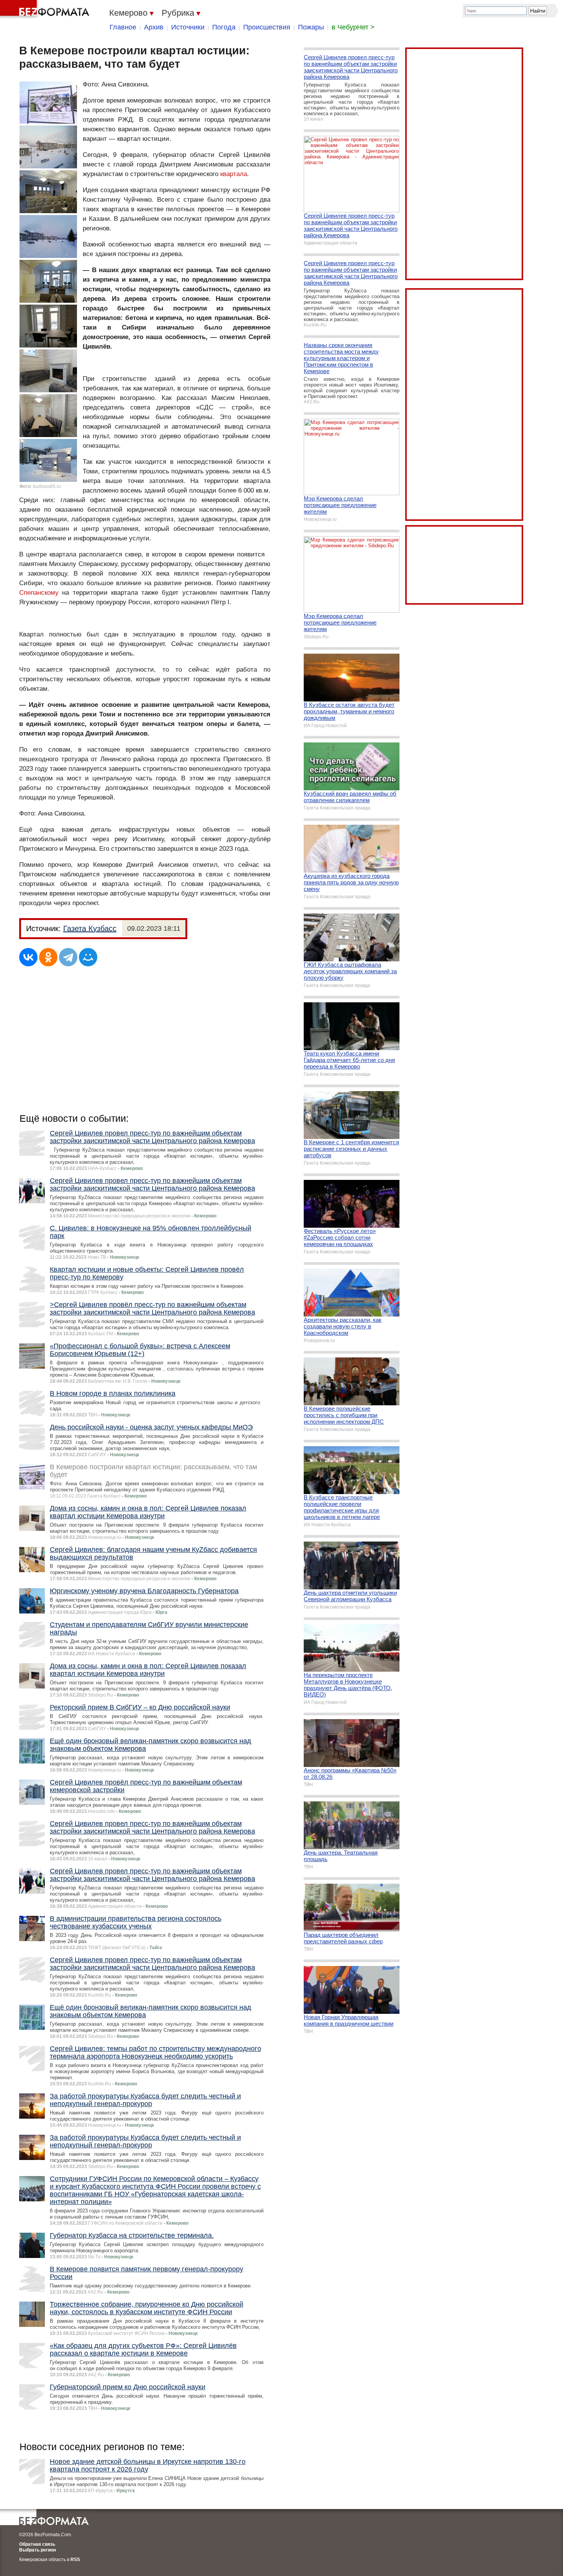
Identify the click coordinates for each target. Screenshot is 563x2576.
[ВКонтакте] (28, 957)
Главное (123, 27)
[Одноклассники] (48, 957)
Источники (188, 27)
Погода (224, 27)
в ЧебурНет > (353, 27)
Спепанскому (39, 593)
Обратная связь (37, 2544)
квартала (234, 174)
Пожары (311, 27)
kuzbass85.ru (47, 486)
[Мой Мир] (88, 957)
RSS (75, 2560)
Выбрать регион (38, 2550)
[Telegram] (68, 957)
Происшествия (267, 27)
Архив (154, 27)
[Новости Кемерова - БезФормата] (46, 10)
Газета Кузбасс (90, 928)
